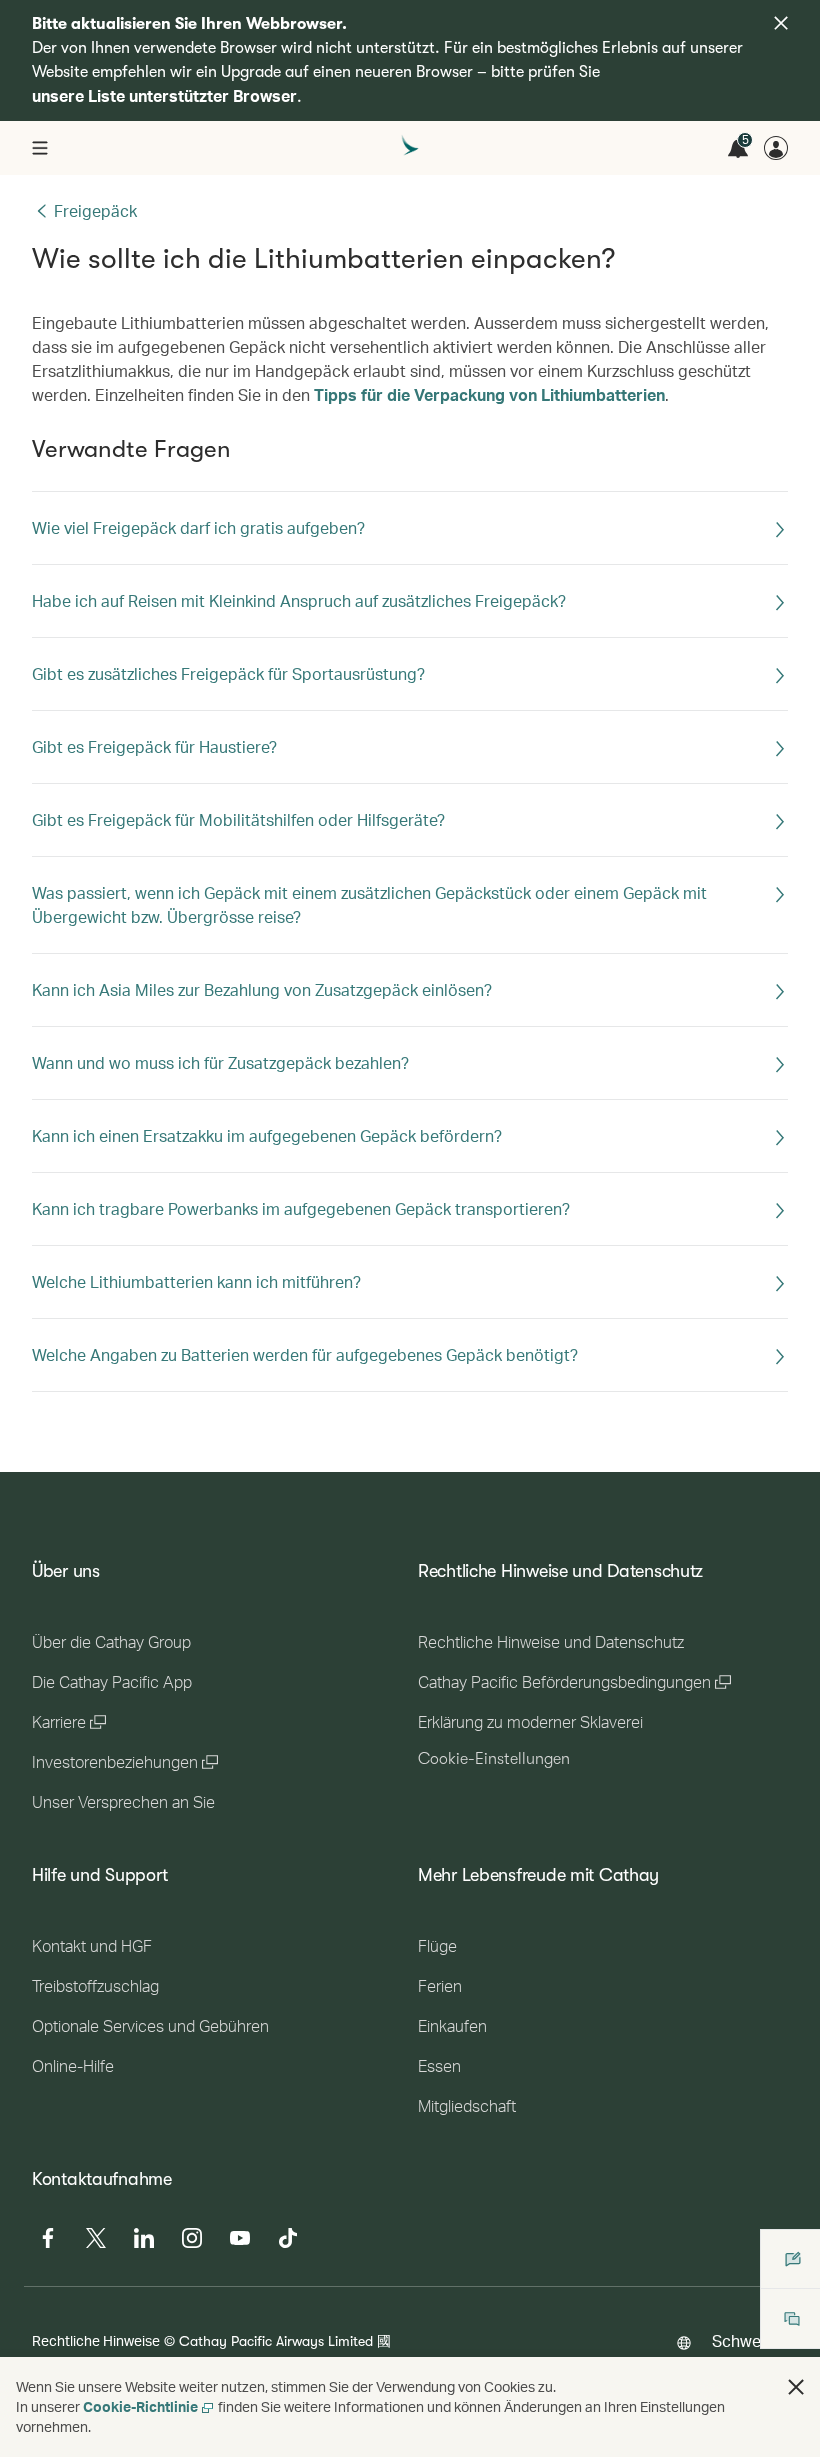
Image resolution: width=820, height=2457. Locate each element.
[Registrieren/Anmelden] (776, 148)
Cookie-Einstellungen (494, 1759)
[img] (781, 23)
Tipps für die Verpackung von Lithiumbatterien (489, 394)
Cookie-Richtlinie (140, 2406)
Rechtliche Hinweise (96, 2340)
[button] (796, 2387)
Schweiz (742, 2340)
